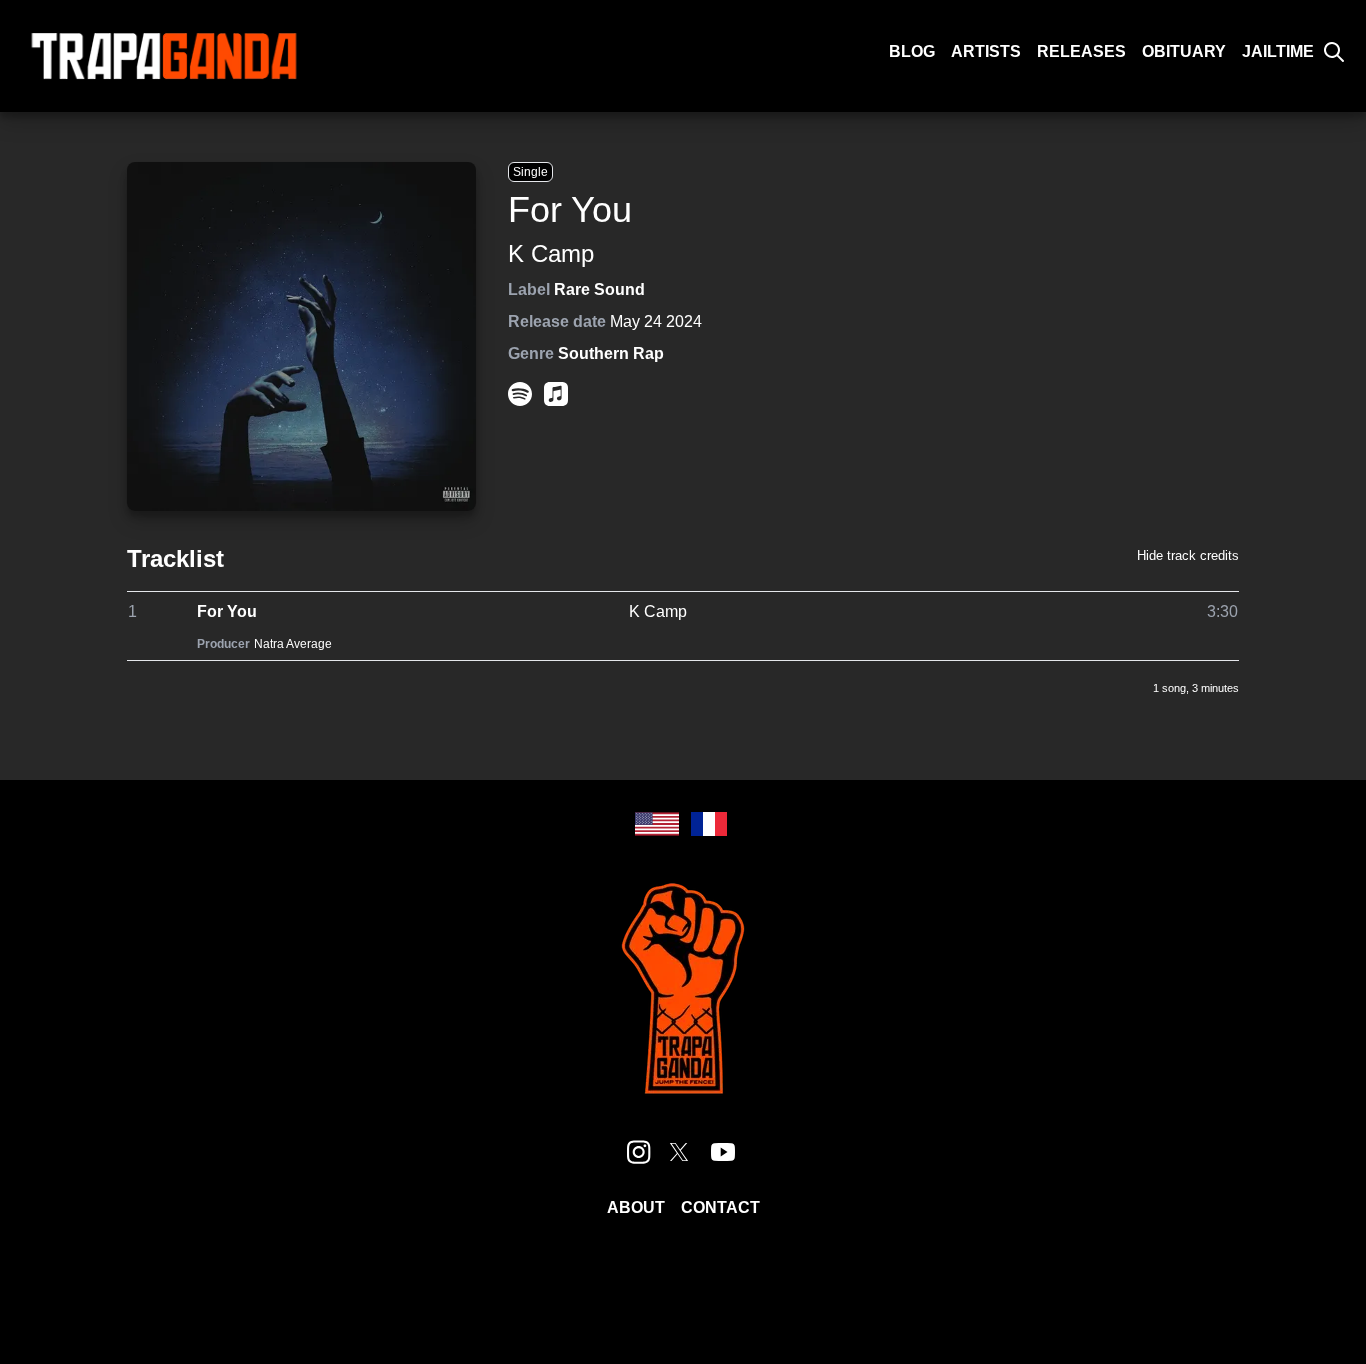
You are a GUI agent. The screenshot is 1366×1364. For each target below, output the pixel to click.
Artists (986, 51)
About (636, 1207)
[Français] (709, 824)
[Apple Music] (556, 394)
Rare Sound (599, 289)
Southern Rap (611, 353)
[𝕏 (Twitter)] (679, 1152)
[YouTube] (723, 1152)
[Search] (1334, 52)
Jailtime (1278, 51)
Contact (720, 1207)
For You (227, 611)
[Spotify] (520, 394)
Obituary (1184, 51)
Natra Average (293, 644)
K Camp (551, 253)
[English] (657, 824)
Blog (912, 51)
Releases (1081, 51)
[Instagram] (639, 1152)
